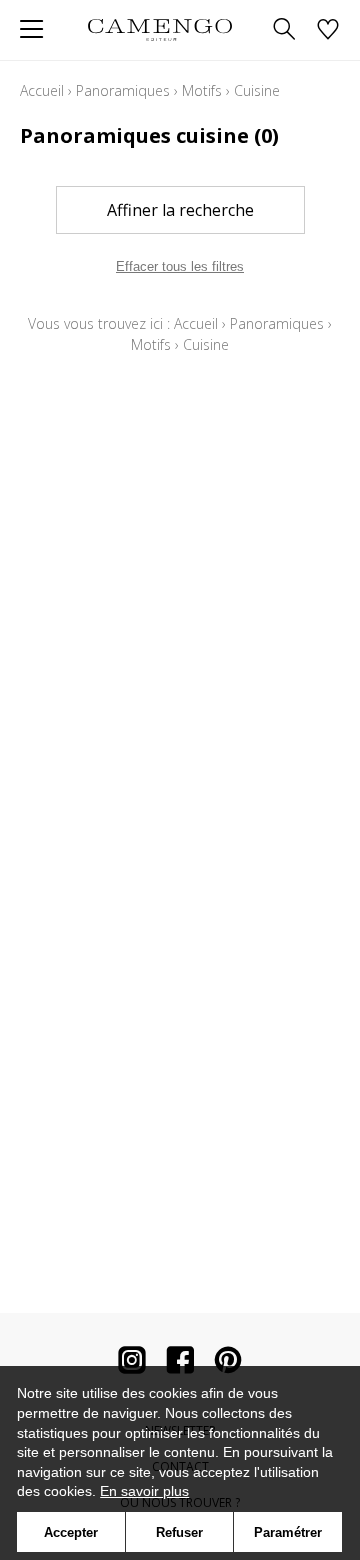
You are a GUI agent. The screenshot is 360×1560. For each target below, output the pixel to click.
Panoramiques (123, 90)
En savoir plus (144, 1491)
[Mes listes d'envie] (328, 30)
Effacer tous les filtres (180, 266)
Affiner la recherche (180, 210)
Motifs (202, 90)
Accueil (42, 90)
